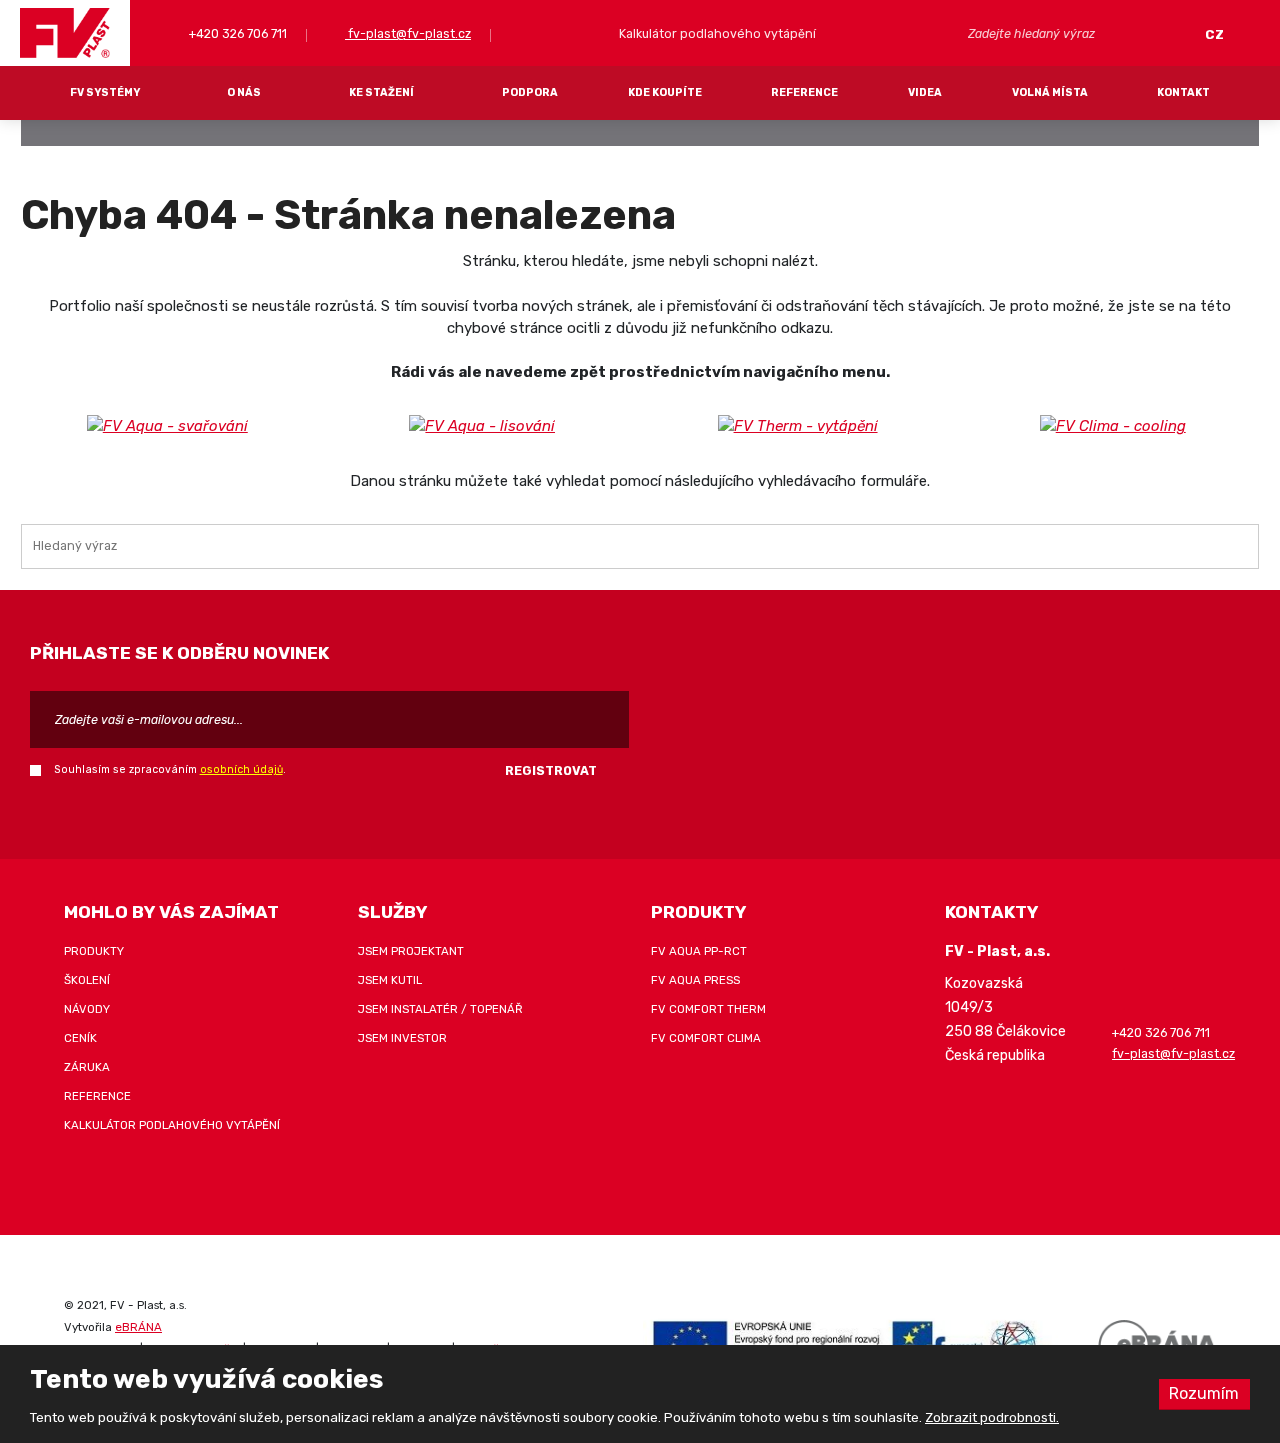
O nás (244, 92)
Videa (925, 92)
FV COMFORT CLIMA (706, 1038)
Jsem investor (402, 1038)
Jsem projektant (411, 951)
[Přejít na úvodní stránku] (65, 32)
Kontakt (1183, 92)
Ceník (80, 1038)
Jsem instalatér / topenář (440, 1009)
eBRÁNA (138, 1327)
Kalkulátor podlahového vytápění (172, 1125)
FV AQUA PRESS (695, 980)
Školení (87, 980)
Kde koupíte (665, 92)
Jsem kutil (390, 980)
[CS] (1220, 35)
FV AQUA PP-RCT (699, 951)
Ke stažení (381, 92)
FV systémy (105, 92)
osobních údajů (241, 769)
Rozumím (1204, 1393)
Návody (87, 1009)
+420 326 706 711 (236, 33)
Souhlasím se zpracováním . (170, 769)
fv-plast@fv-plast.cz (408, 33)
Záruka (87, 1067)
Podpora (530, 92)
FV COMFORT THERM (708, 1009)
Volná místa (1050, 92)
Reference (804, 92)
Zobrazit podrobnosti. (992, 1417)
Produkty (94, 951)
